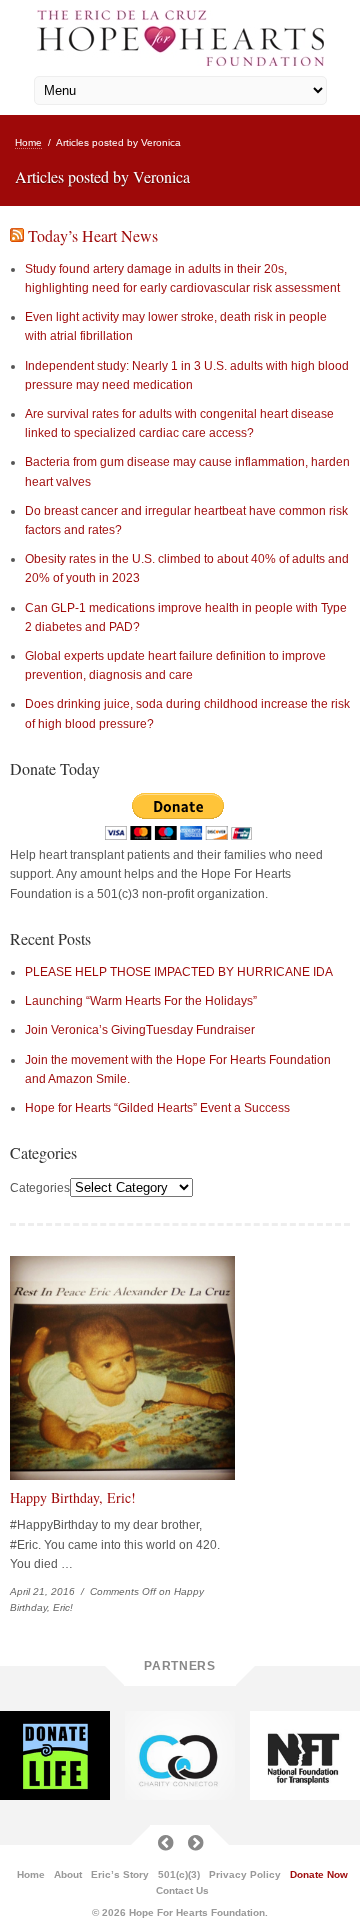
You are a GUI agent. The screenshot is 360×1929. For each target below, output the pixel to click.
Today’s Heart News (93, 235)
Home (28, 142)
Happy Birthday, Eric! (73, 1497)
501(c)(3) (179, 1875)
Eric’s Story (120, 1875)
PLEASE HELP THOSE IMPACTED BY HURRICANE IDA (179, 972)
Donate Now (319, 1875)
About (68, 1875)
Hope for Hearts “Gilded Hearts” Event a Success (157, 1108)
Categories (40, 1188)
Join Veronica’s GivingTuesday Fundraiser (140, 1030)
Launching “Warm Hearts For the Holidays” (141, 1001)
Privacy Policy (245, 1875)
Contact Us (182, 1891)
